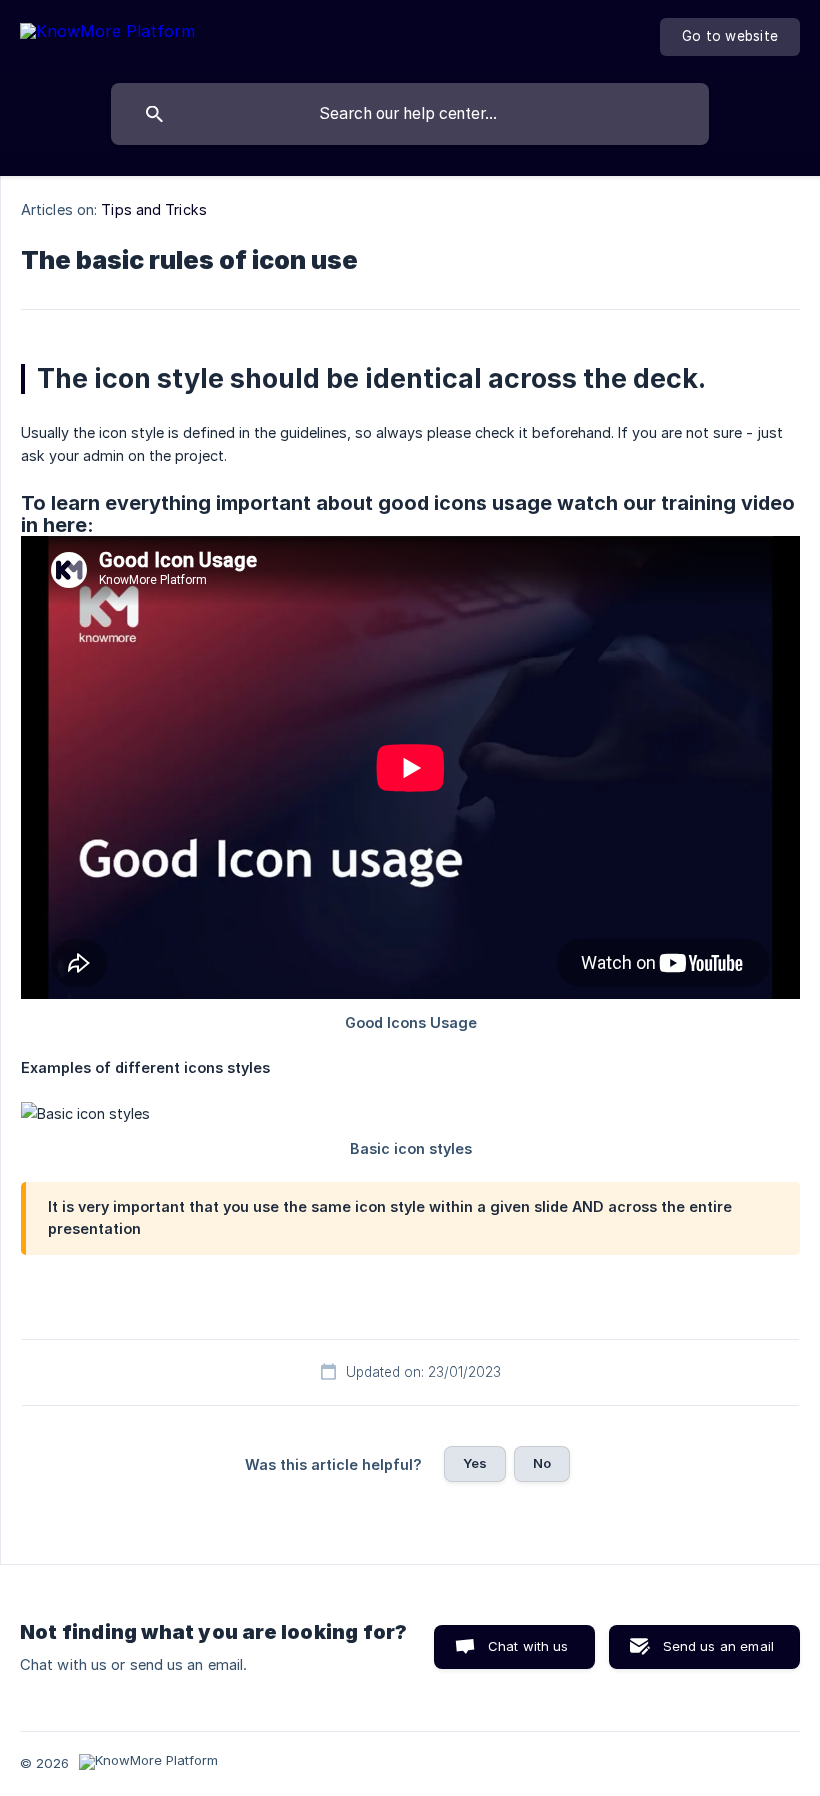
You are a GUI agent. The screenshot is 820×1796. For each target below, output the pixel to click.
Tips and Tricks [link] (154, 209)
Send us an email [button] (718, 1646)
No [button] (542, 1463)
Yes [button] (475, 1463)
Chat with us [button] (528, 1646)
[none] (107, 34)
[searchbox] (410, 114)
